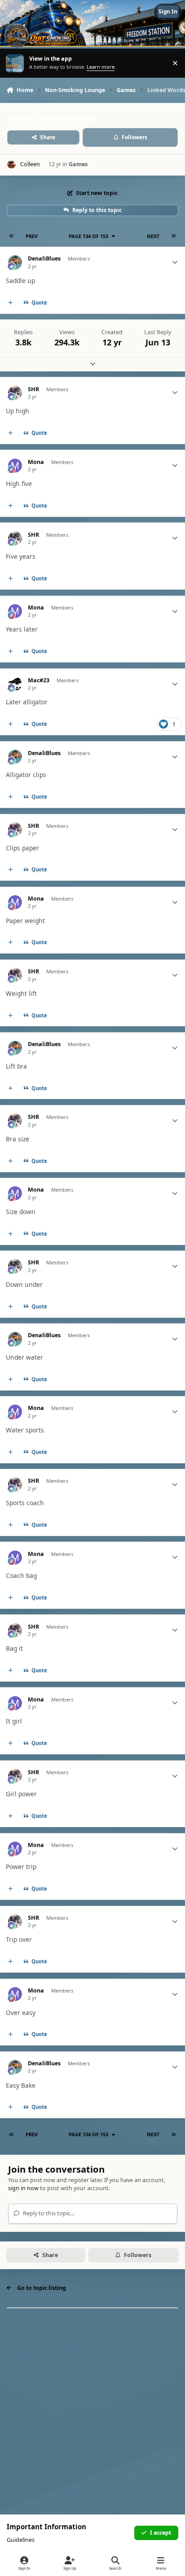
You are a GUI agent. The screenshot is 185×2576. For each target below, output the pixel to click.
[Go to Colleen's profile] (11, 165)
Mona (36, 462)
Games (78, 164)
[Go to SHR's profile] (15, 393)
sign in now (23, 2188)
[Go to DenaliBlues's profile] (15, 262)
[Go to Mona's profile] (15, 466)
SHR (33, 389)
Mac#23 (39, 680)
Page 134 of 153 (88, 236)
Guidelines (21, 2540)
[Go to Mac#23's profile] (15, 684)
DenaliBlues (44, 259)
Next (153, 236)
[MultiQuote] (11, 303)
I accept (161, 2533)
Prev (32, 236)
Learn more (15, 63)
